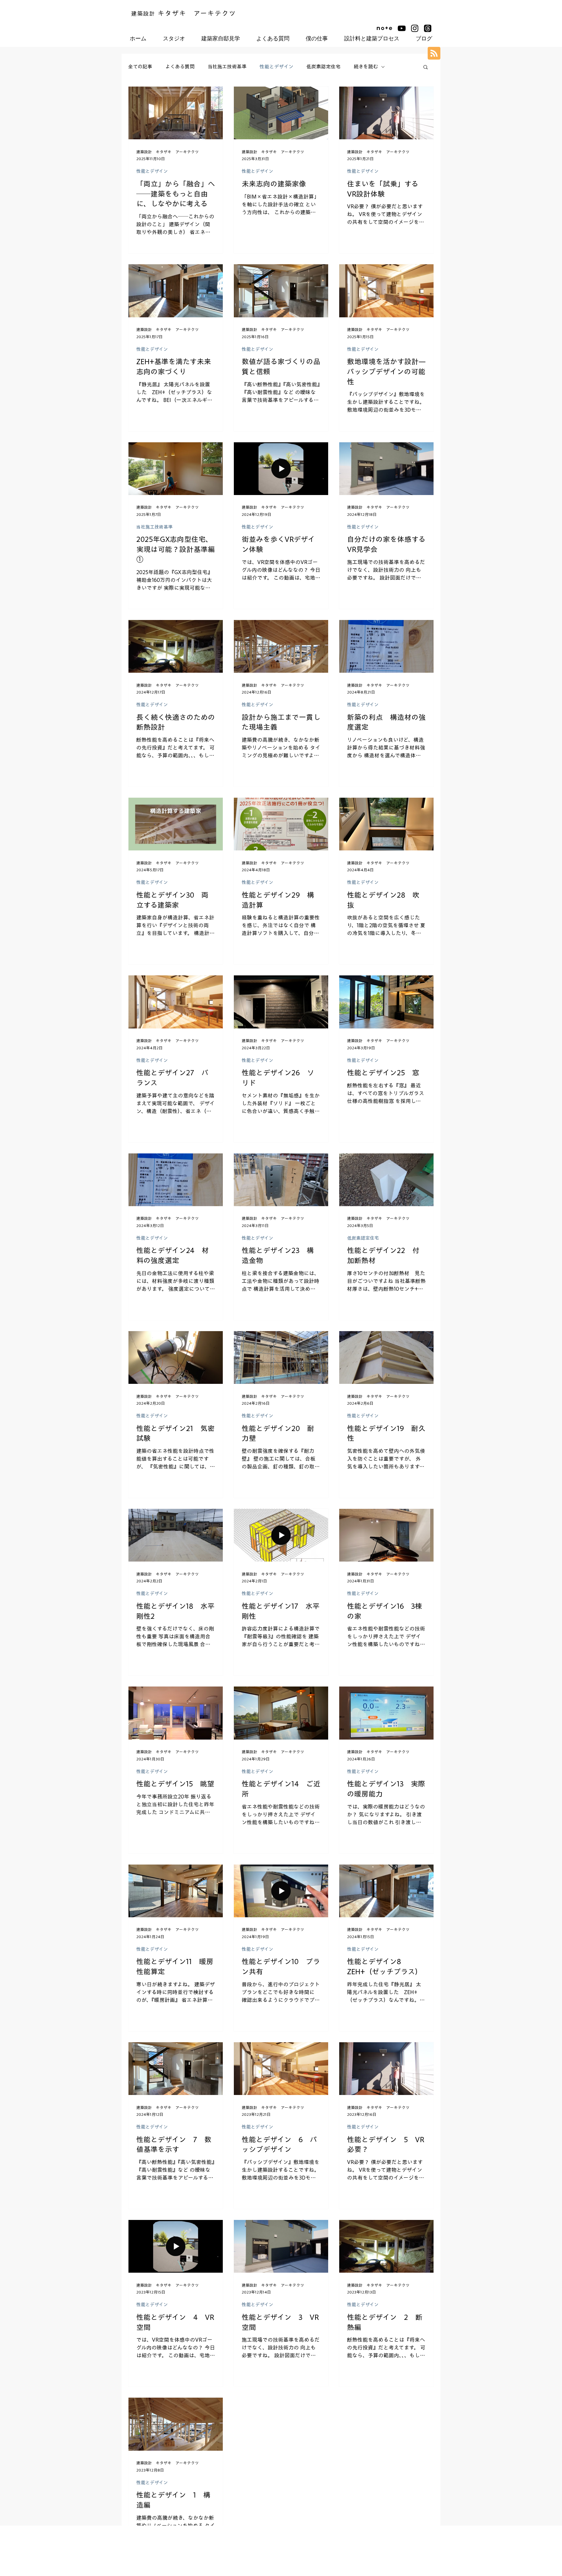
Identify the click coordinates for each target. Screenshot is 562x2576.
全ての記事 (140, 67)
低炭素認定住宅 (323, 67)
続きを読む (366, 67)
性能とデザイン (276, 67)
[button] (426, 68)
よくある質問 (180, 67)
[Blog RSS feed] (434, 54)
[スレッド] (428, 28)
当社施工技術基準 (227, 67)
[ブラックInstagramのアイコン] (415, 28)
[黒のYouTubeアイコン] (402, 28)
